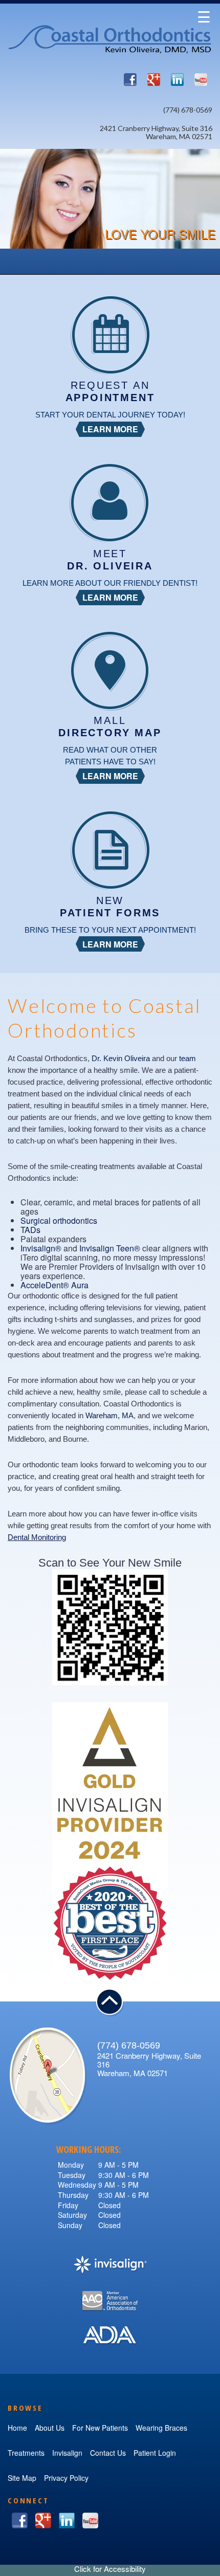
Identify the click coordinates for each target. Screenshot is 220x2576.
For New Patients (100, 2428)
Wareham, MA (109, 1415)
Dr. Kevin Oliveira (121, 1058)
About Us (50, 2428)
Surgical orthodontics (59, 1220)
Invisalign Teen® (110, 1248)
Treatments (26, 2453)
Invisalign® (41, 1248)
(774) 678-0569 (188, 110)
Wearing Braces (161, 2428)
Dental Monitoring (37, 1537)
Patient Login (155, 2453)
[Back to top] (110, 2003)
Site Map (22, 2478)
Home (17, 2428)
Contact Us (108, 2453)
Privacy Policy (66, 2478)
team (188, 1058)
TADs (30, 1230)
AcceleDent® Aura (54, 1285)
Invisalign (67, 2453)
